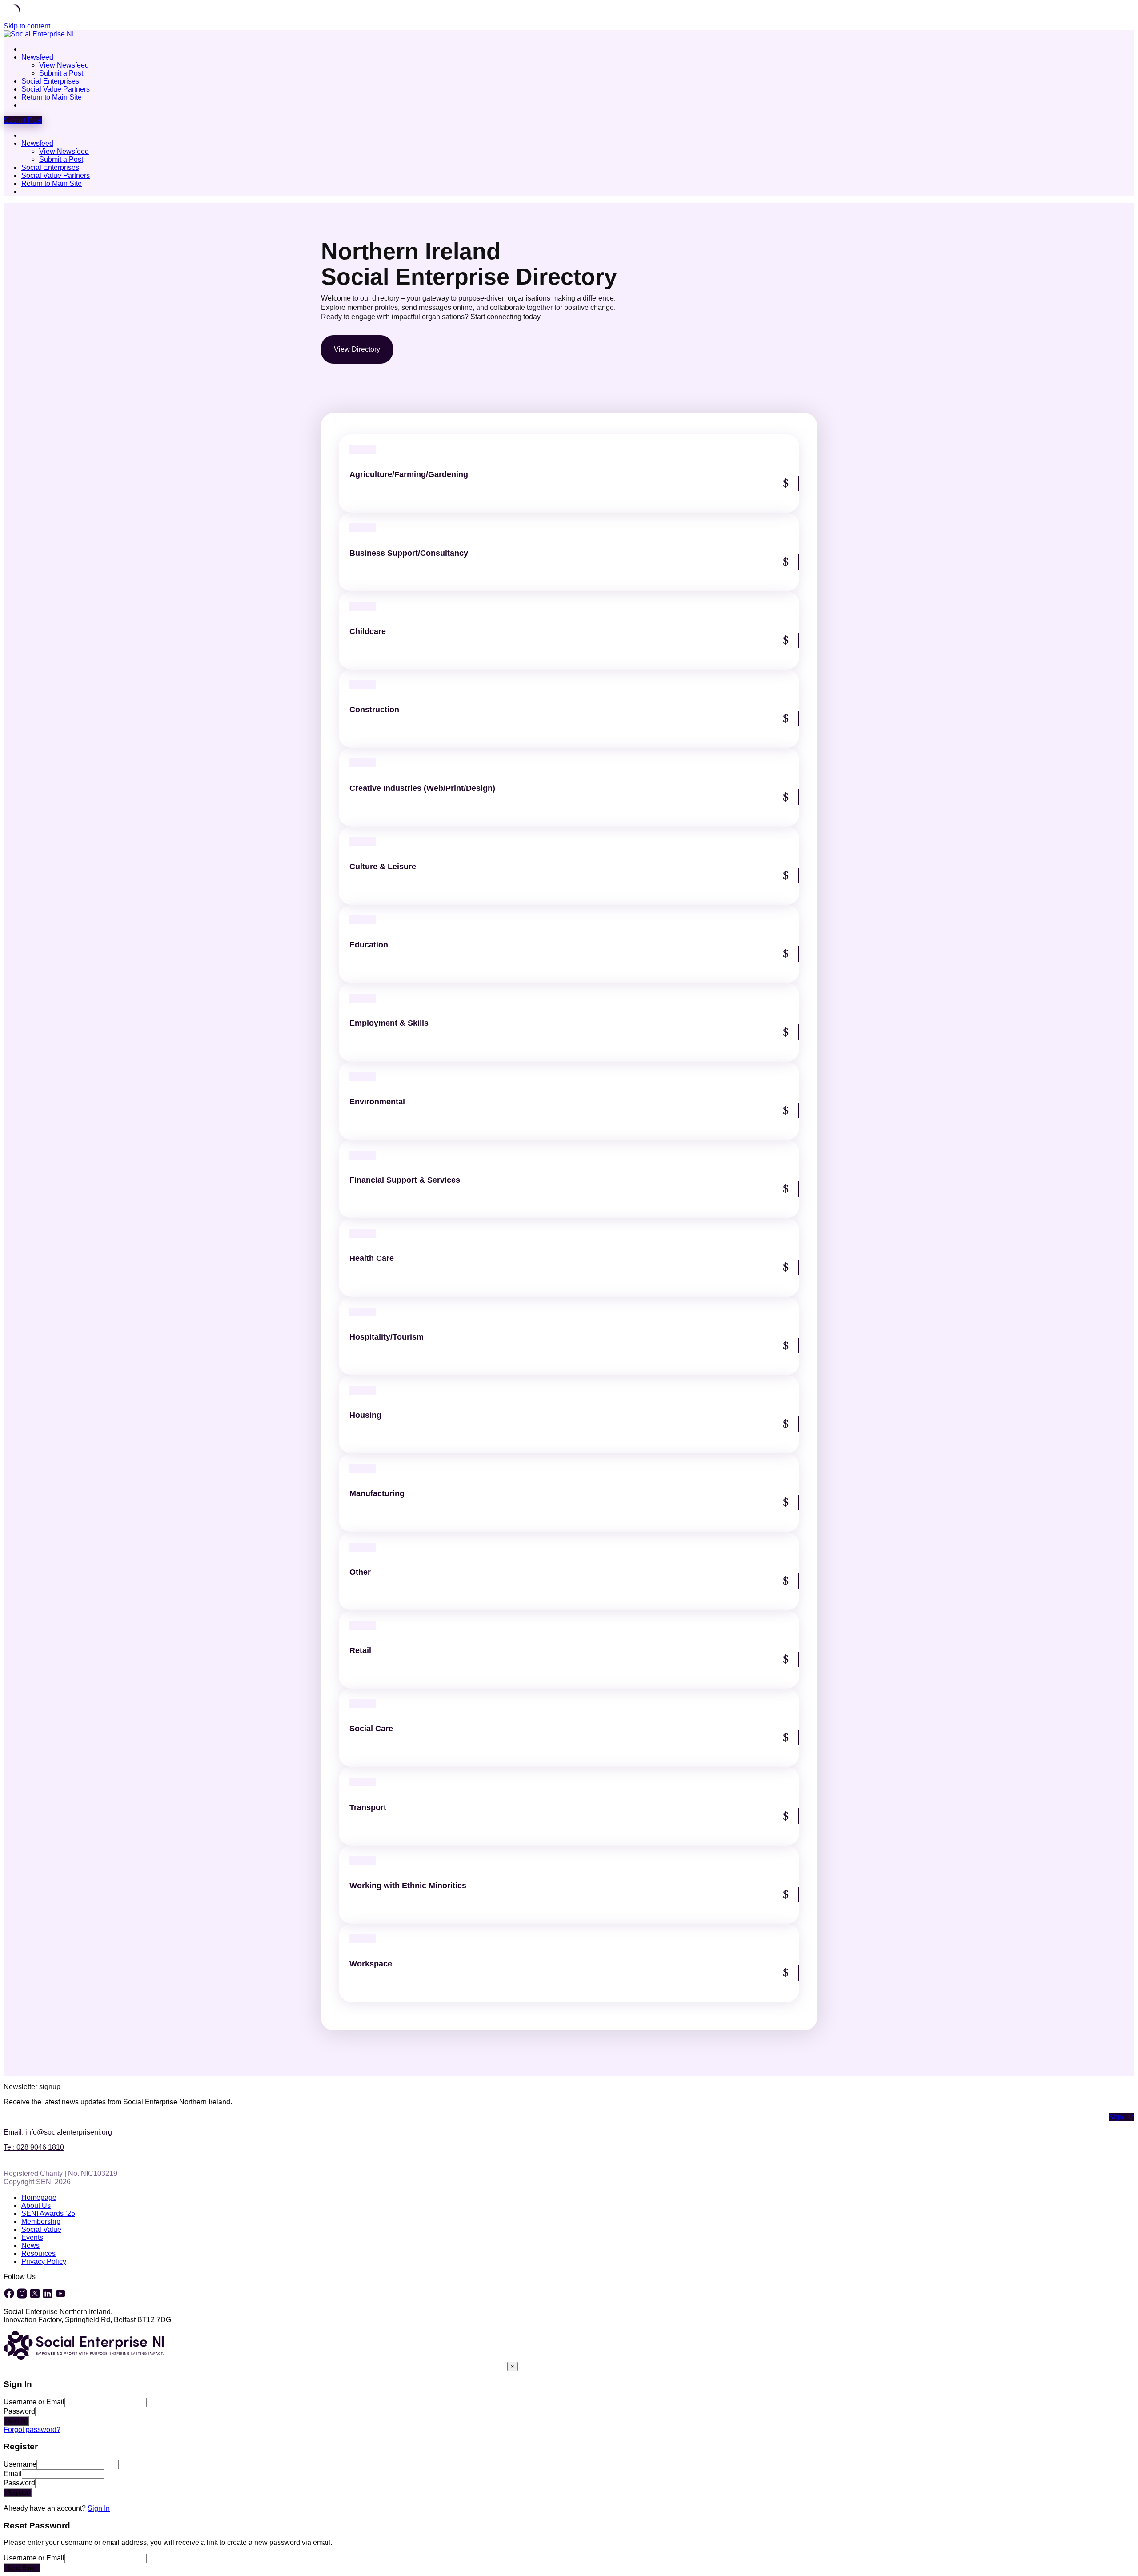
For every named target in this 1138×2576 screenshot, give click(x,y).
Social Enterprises (50, 81)
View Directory (357, 349)
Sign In (99, 2508)
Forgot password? (32, 2430)
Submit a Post (61, 73)
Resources (38, 2253)
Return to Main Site (52, 97)
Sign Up (1122, 2117)
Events (32, 2237)
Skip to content (27, 26)
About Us (36, 2205)
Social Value (41, 2229)
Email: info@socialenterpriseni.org (58, 2132)
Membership (41, 2221)
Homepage (39, 2197)
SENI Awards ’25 (48, 2213)
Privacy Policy (44, 2261)
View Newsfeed (64, 65)
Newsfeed (37, 57)
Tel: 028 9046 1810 (34, 2147)
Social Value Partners (56, 89)
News (30, 2245)
